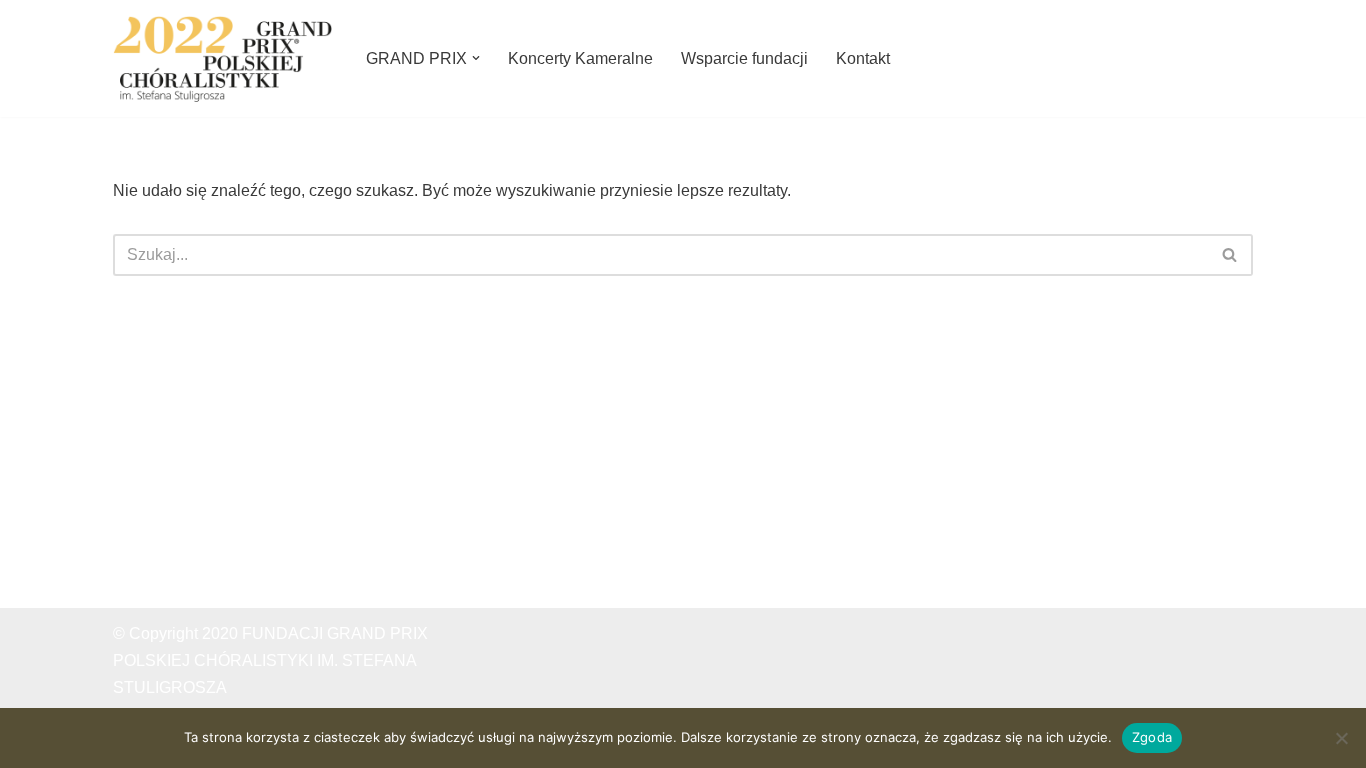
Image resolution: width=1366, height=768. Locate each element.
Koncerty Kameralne (580, 58)
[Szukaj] (1230, 255)
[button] (476, 58)
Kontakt (863, 58)
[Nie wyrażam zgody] (1341, 738)
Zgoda (1152, 737)
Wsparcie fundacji (744, 58)
